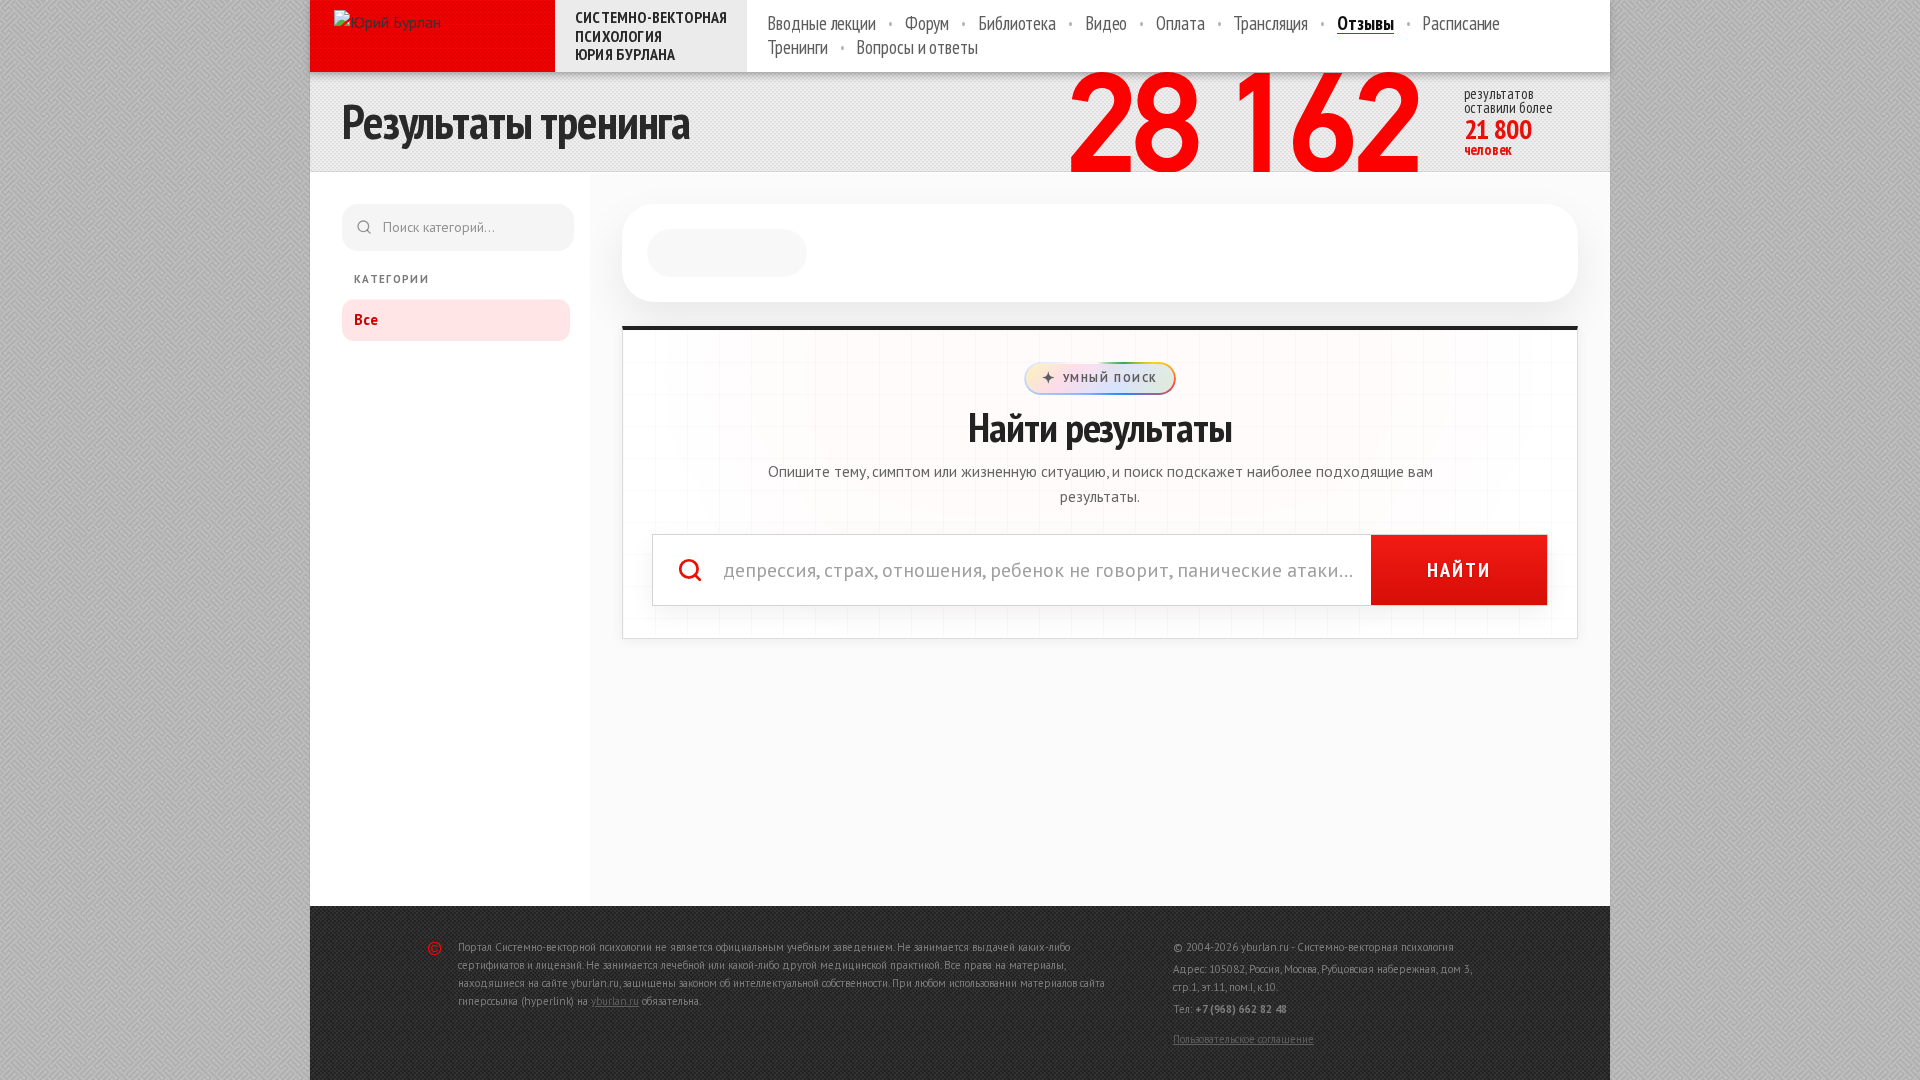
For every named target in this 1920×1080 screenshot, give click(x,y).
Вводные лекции (821, 24)
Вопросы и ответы (916, 48)
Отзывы (1365, 24)
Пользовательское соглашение (1243, 1039)
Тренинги (797, 48)
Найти (1459, 570)
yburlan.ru (615, 1001)
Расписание (1461, 24)
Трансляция (1270, 24)
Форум (927, 24)
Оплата (1180, 24)
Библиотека (1017, 24)
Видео (1106, 24)
